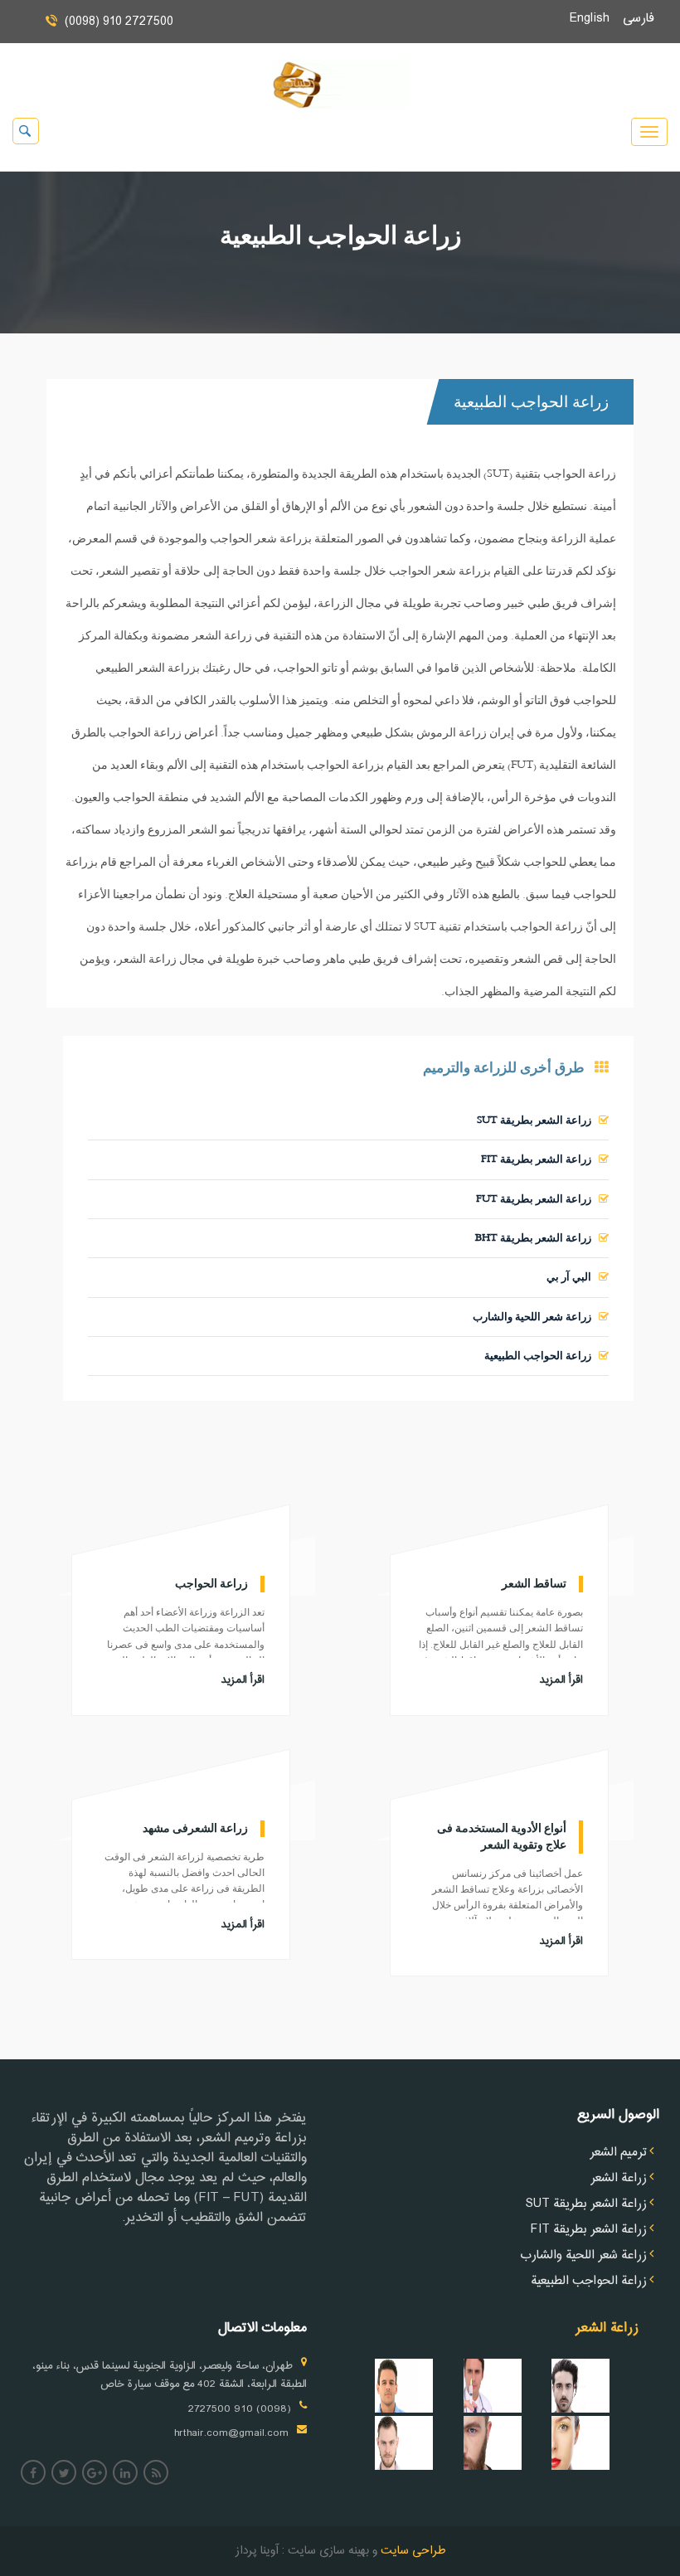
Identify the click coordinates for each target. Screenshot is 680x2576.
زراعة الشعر (619, 2179)
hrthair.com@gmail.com (231, 2433)
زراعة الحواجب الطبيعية (542, 1356)
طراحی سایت (411, 2551)
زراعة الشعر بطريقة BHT (537, 1238)
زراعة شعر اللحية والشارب (536, 1317)
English (596, 19)
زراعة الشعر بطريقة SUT (538, 1120)
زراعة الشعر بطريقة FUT (537, 1199)
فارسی (645, 19)
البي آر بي (573, 1277)
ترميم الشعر (618, 2153)
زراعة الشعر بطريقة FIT (540, 1159)
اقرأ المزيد (243, 1680)
